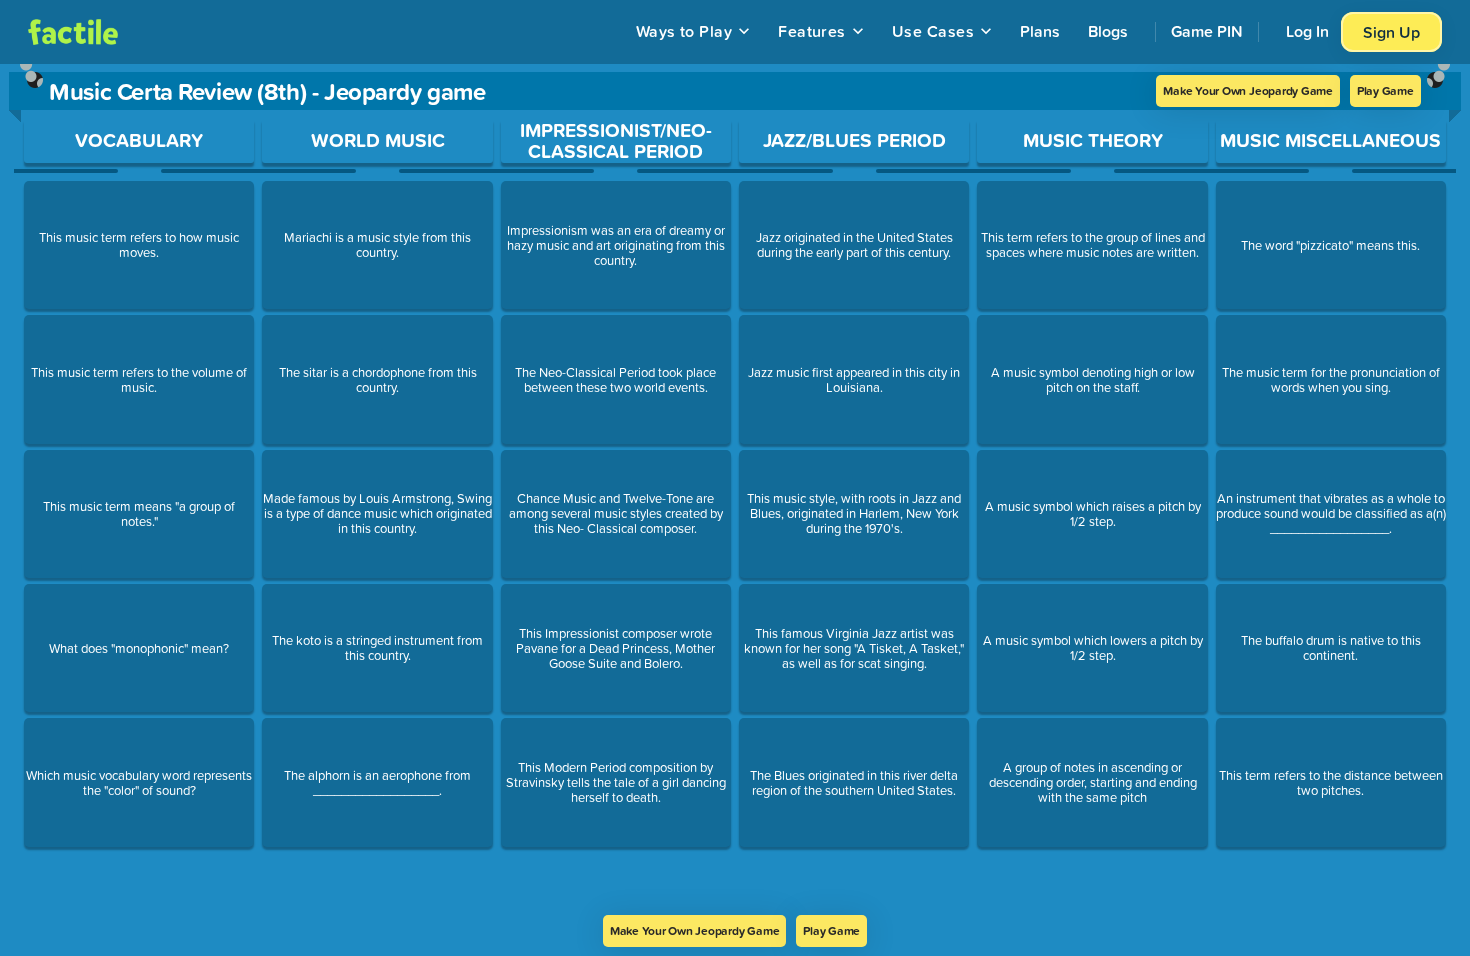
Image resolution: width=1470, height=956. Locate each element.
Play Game (1385, 90)
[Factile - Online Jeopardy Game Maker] (73, 32)
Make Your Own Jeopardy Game (1248, 90)
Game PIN (1207, 31)
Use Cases (933, 31)
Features (812, 31)
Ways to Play (684, 31)
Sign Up (1391, 32)
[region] (735, 489)
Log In (1307, 31)
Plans (1040, 31)
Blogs (1108, 31)
